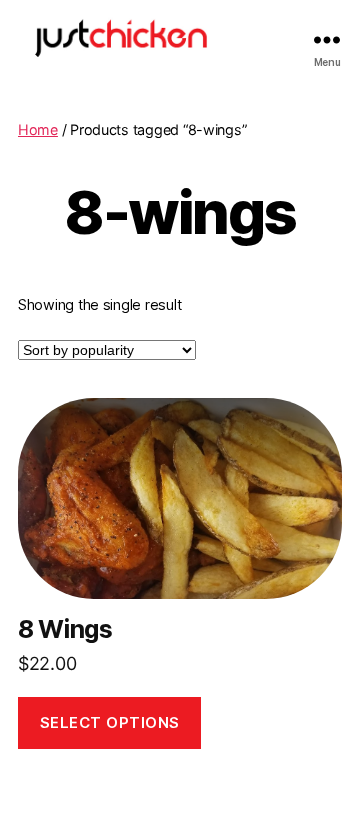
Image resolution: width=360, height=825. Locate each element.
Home (38, 129)
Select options (110, 722)
